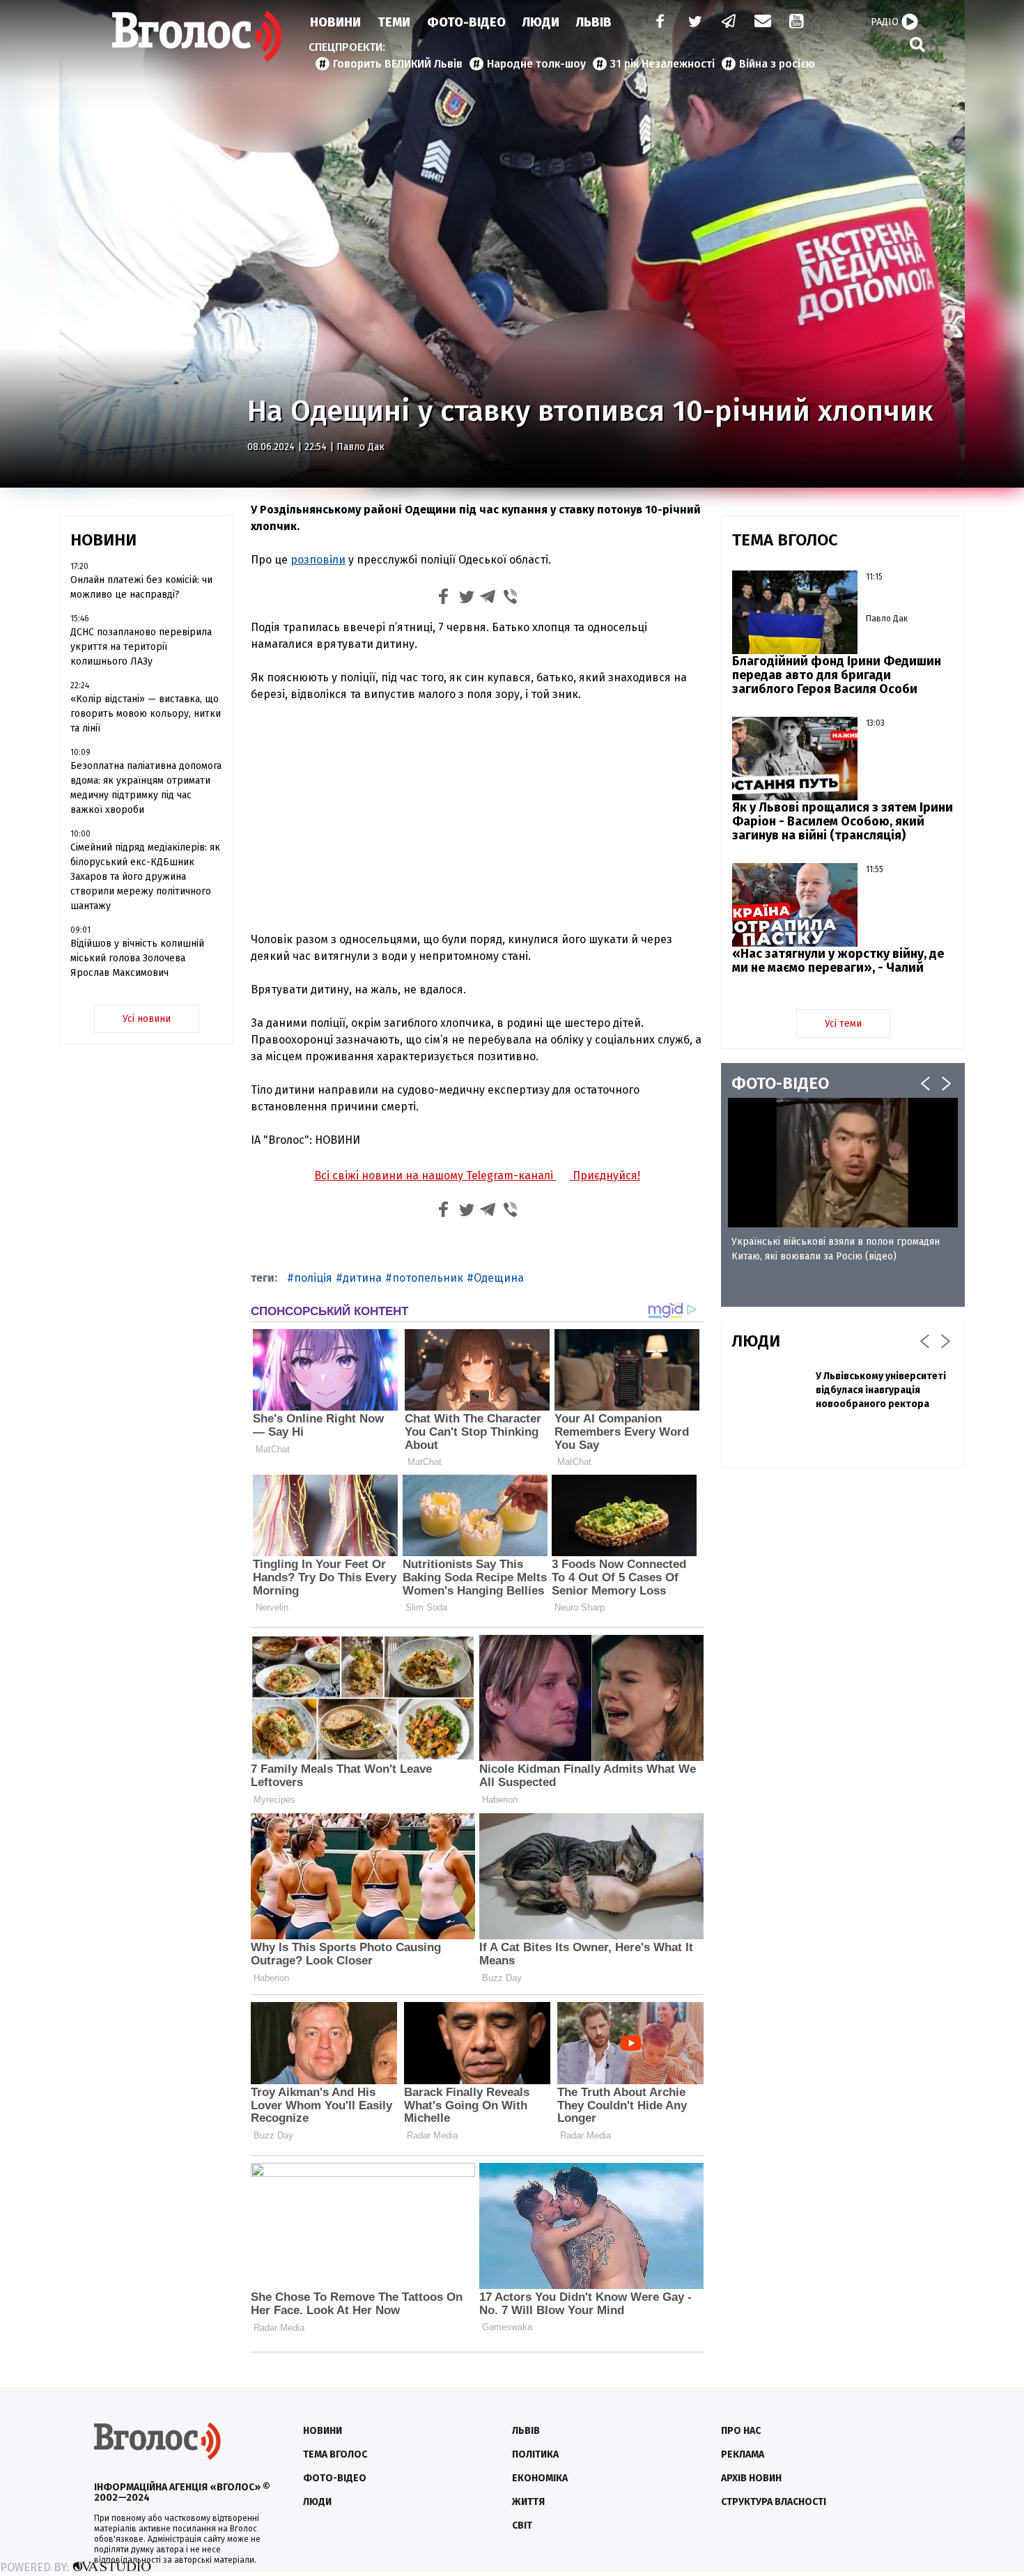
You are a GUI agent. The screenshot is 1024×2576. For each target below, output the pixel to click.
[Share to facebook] (444, 599)
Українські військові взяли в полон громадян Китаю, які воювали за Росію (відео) (836, 1249)
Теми (394, 22)
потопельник (428, 1278)
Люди (541, 22)
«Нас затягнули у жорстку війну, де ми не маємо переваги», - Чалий (838, 961)
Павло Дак (360, 447)
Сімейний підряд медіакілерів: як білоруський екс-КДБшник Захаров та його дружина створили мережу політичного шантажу (145, 877)
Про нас (741, 2431)
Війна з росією (777, 64)
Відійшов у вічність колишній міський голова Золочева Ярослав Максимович (137, 958)
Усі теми (843, 1024)
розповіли (318, 560)
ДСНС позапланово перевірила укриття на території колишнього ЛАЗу (141, 647)
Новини (335, 22)
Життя (528, 2502)
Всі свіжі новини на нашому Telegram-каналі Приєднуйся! (477, 1176)
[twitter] (695, 23)
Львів (594, 22)
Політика (535, 2454)
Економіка (540, 2478)
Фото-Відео (466, 22)
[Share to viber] (511, 599)
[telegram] (729, 23)
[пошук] (917, 44)
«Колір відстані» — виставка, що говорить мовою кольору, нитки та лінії (146, 714)
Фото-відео (335, 2478)
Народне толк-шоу (536, 64)
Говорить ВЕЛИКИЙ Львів (398, 64)
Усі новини (147, 1019)
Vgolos (197, 36)
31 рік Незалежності (662, 64)
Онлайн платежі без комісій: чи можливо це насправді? (141, 587)
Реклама (743, 2454)
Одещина (499, 1278)
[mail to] (763, 23)
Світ (522, 2525)
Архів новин (751, 2478)
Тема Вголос (335, 2454)
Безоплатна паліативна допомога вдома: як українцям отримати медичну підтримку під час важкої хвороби (146, 788)
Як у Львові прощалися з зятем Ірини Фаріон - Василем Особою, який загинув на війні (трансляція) (843, 821)
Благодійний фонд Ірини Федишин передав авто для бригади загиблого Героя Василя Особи (837, 675)
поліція (313, 1278)
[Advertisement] (477, 817)
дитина (362, 1278)
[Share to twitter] (466, 599)
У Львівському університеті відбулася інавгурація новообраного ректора (881, 1390)
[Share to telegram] (488, 599)
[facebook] (657, 23)
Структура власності (774, 2502)
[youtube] (798, 23)
